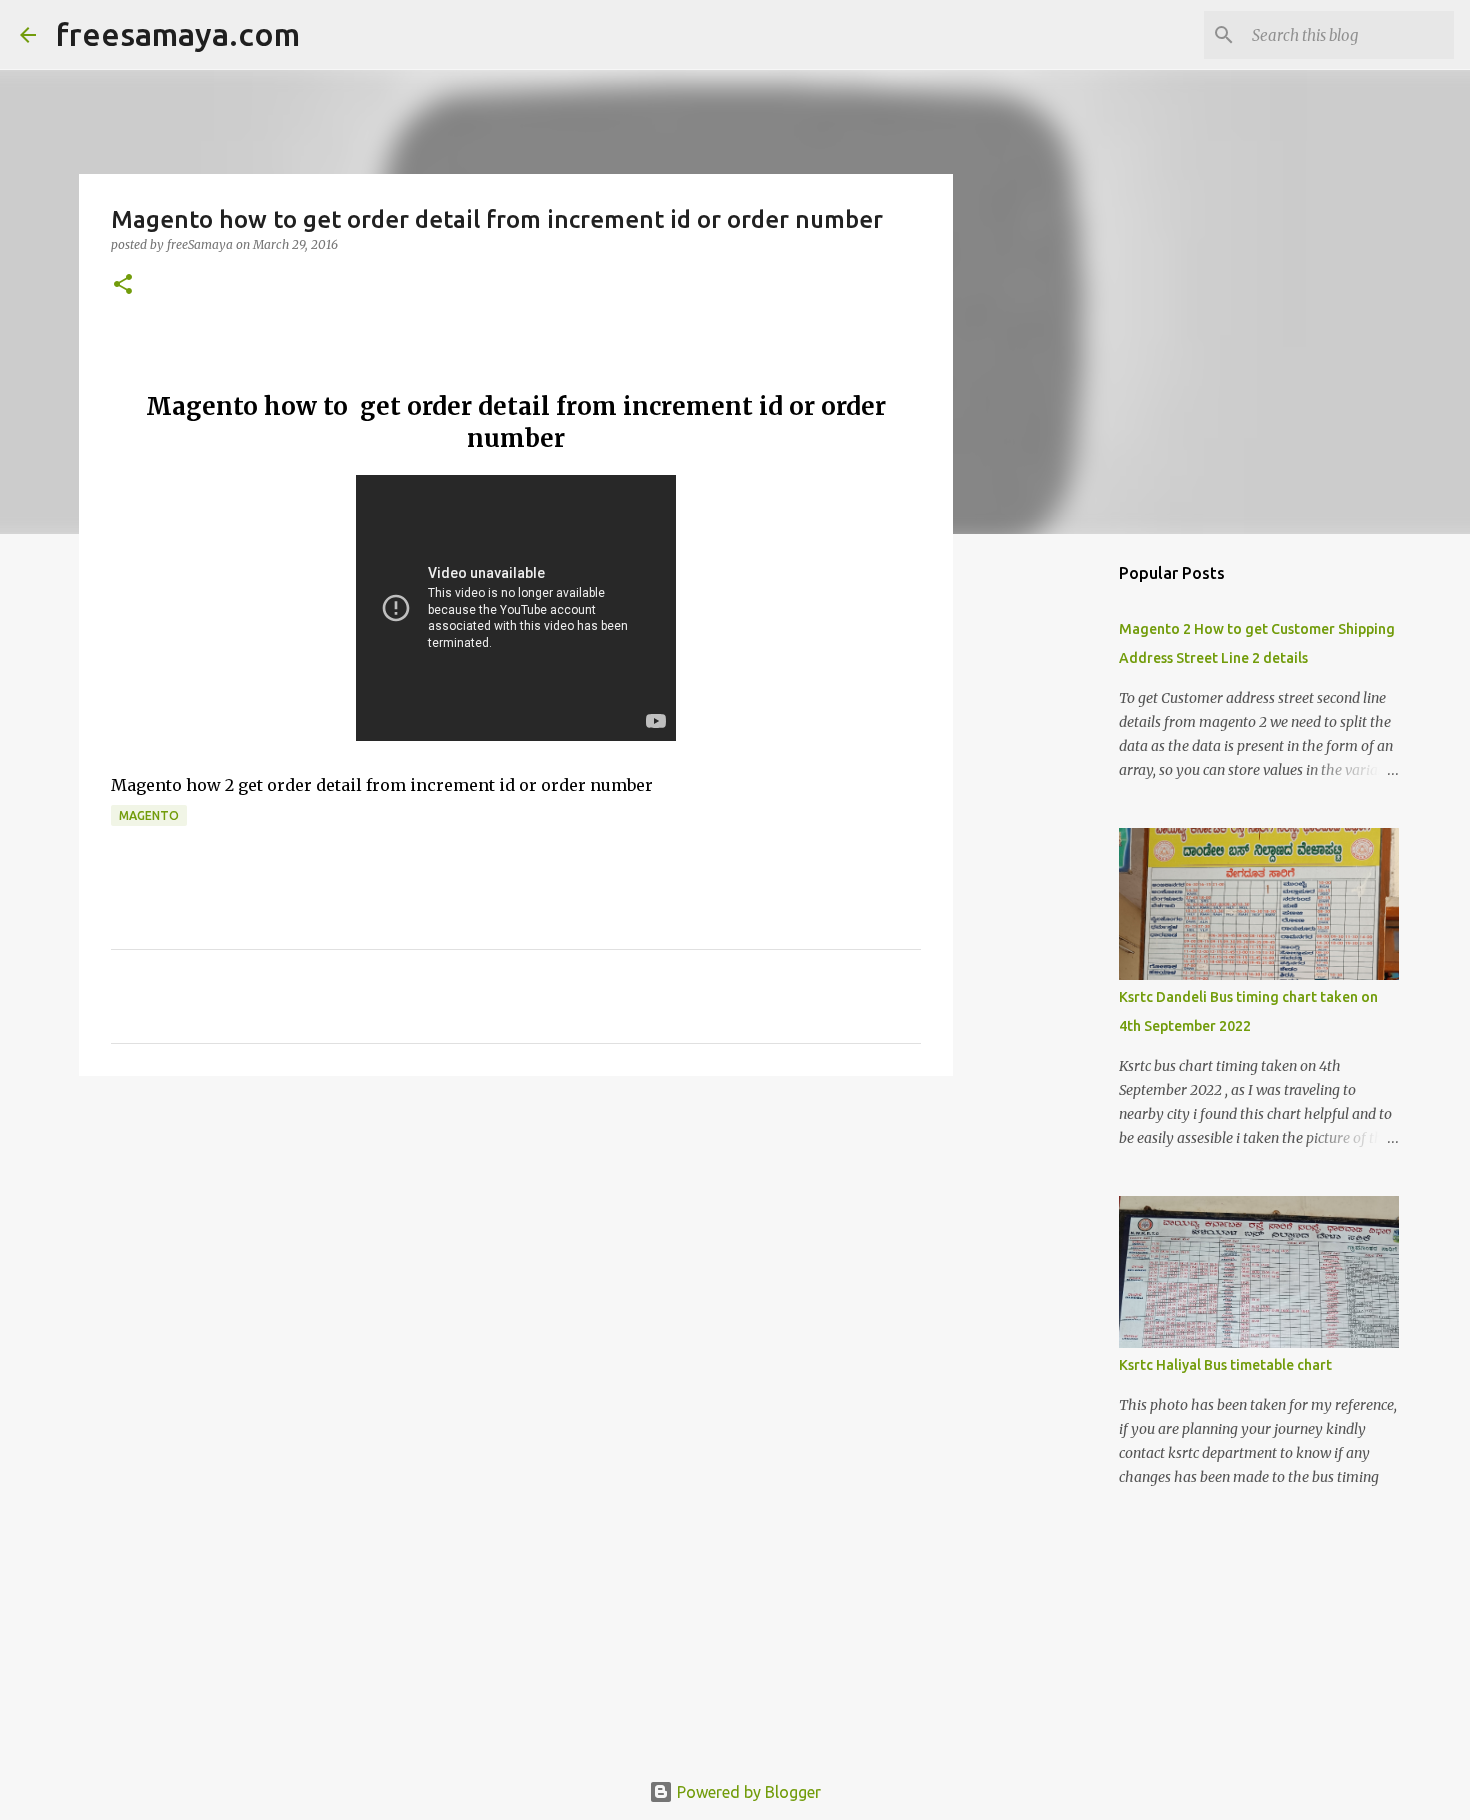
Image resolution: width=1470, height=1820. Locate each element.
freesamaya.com (178, 34)
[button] (123, 285)
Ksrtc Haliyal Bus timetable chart (1225, 1365)
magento (149, 815)
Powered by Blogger (747, 1792)
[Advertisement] (516, 1246)
